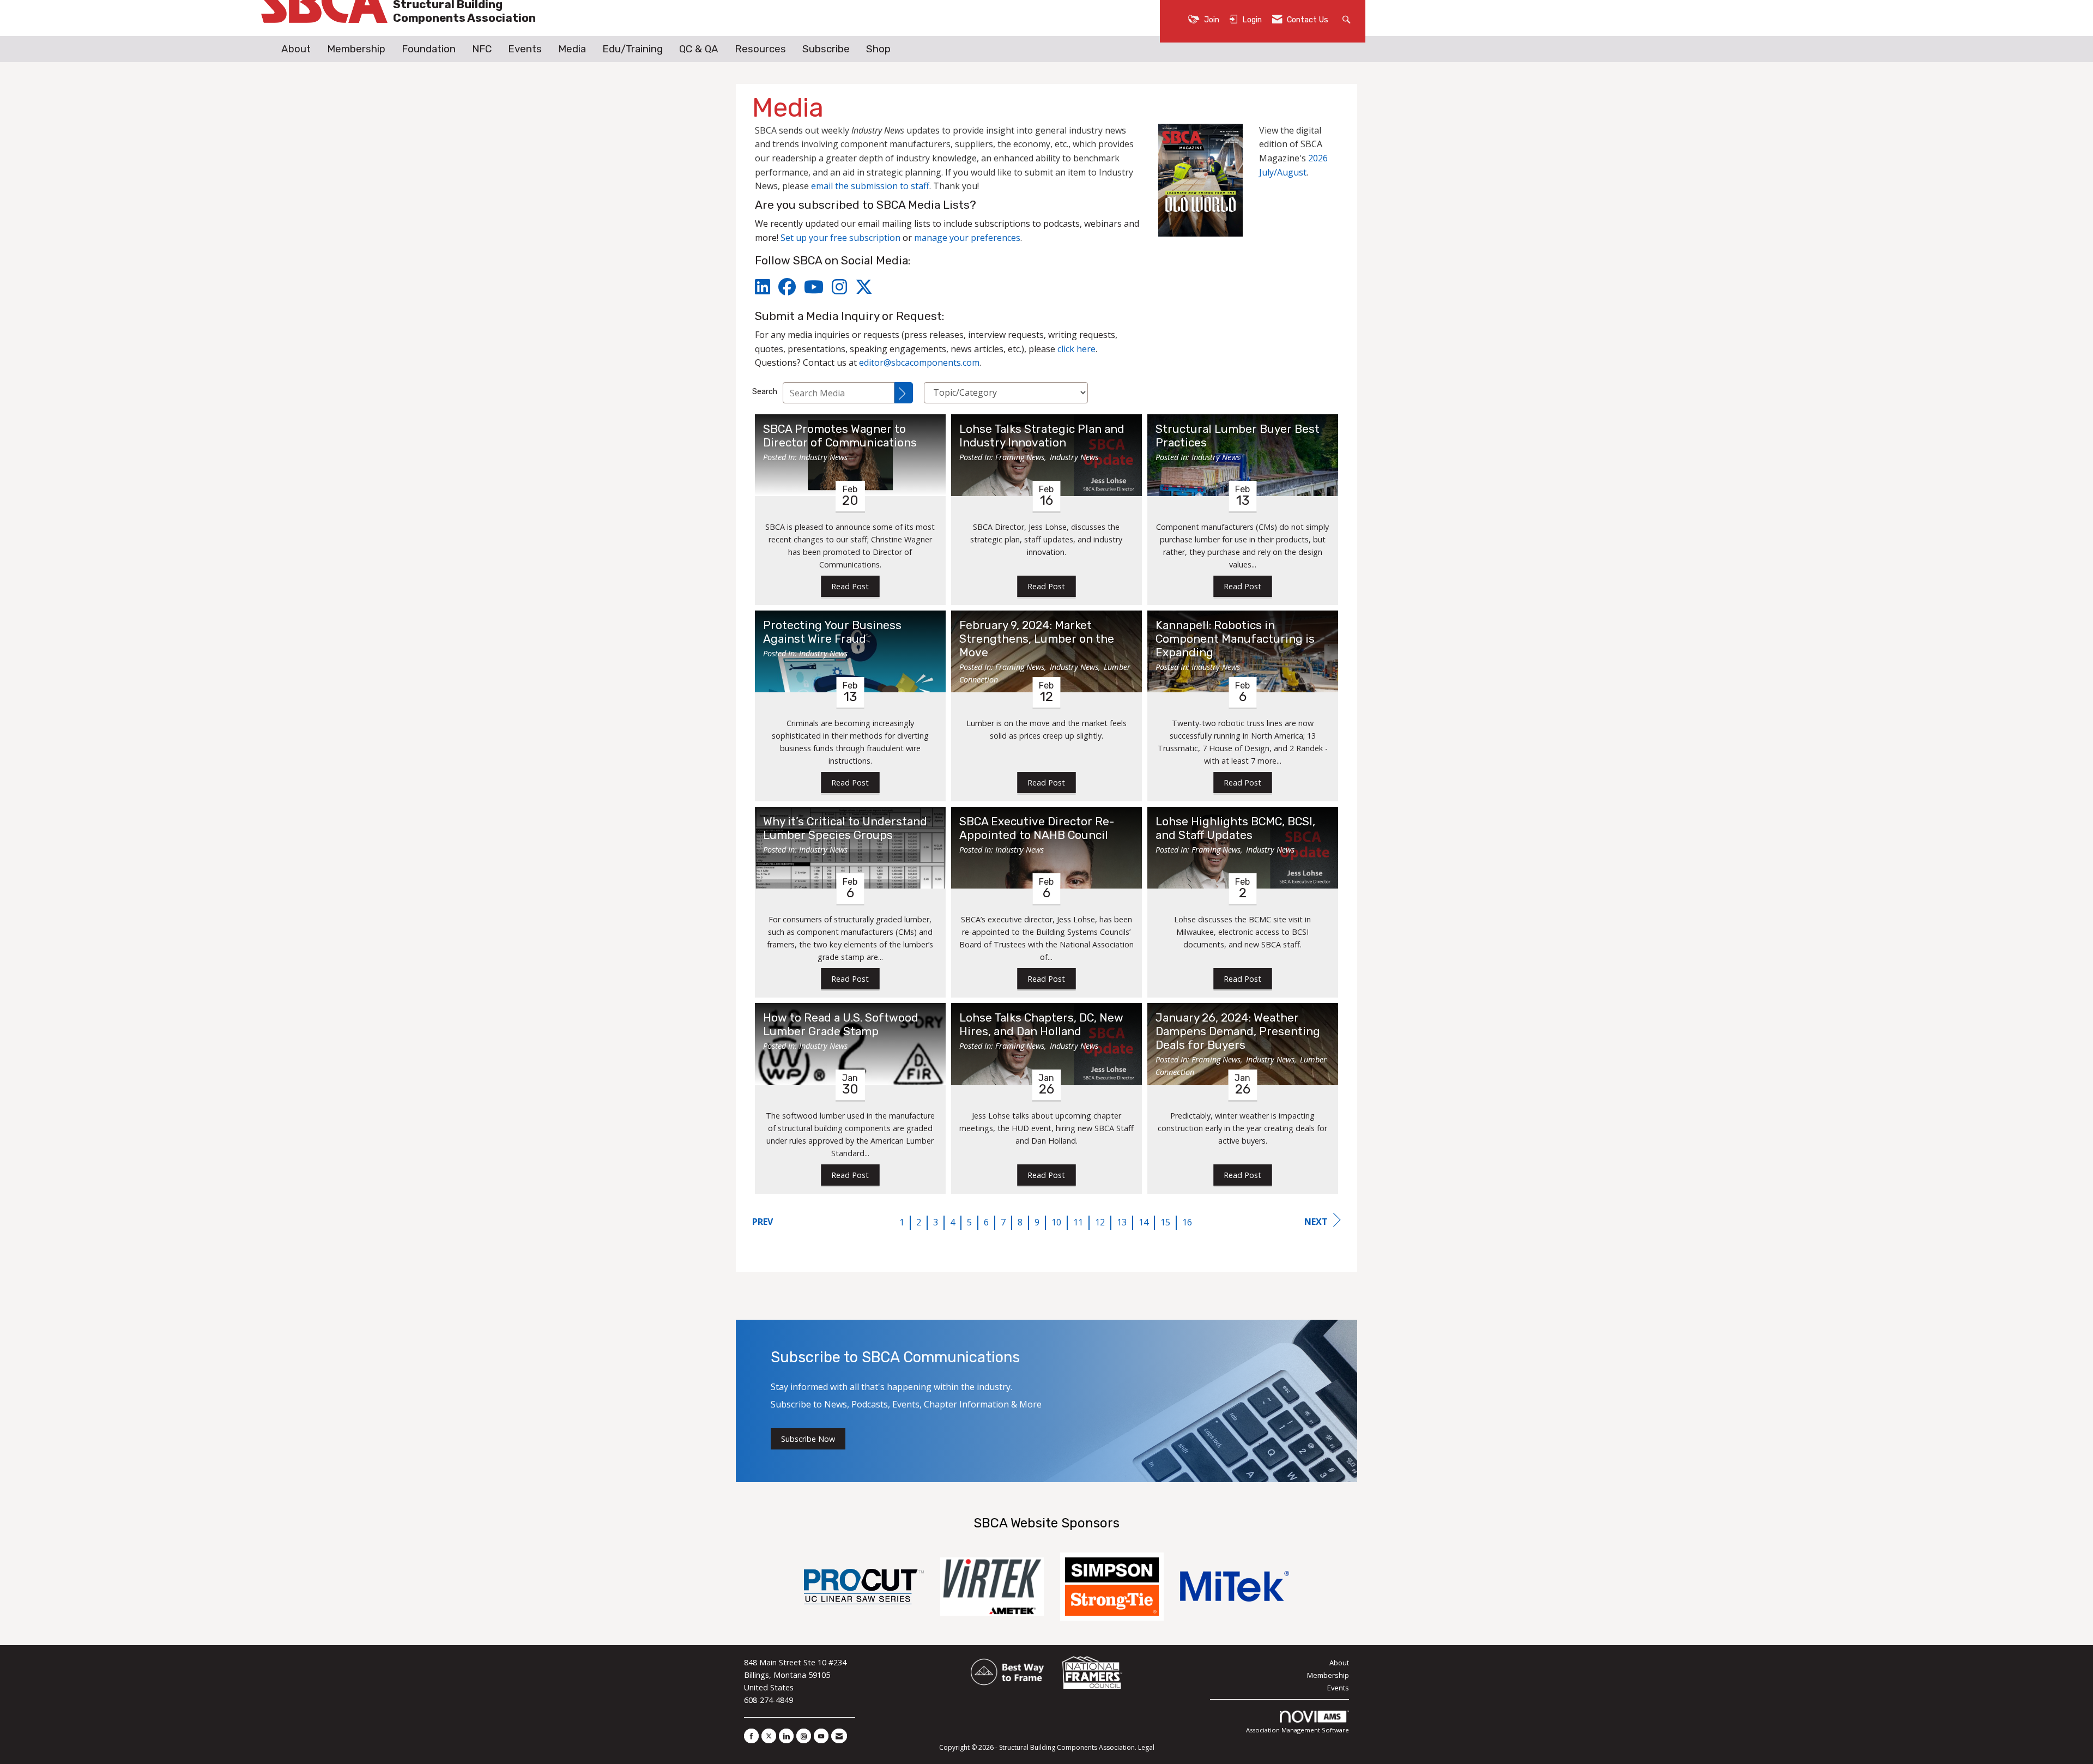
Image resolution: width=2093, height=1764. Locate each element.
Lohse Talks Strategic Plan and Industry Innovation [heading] (1042, 436)
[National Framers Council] (1092, 1672)
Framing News (1020, 457)
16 (1187, 1222)
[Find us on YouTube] (821, 1736)
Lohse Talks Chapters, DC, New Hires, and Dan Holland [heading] (1041, 1025)
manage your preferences (967, 238)
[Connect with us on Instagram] (804, 1736)
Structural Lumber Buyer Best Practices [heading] (1238, 436)
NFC (482, 49)
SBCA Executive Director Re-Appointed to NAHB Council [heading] (1037, 828)
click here (1076, 349)
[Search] (904, 393)
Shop (878, 49)
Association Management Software (1297, 1730)
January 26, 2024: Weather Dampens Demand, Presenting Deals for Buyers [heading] (1238, 1031)
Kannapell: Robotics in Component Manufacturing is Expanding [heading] (1235, 639)
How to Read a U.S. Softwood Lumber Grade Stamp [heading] (841, 1025)
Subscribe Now (808, 1439)
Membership (356, 49)
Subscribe (826, 49)
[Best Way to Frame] (1008, 1672)
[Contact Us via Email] (839, 1736)
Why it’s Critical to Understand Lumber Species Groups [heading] (845, 828)
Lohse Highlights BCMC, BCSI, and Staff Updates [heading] (1235, 828)
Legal (1146, 1747)
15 (1165, 1222)
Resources (760, 49)
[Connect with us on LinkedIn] (786, 1736)
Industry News (823, 457)
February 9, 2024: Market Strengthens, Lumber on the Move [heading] (1037, 639)
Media (572, 49)
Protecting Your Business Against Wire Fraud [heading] (832, 632)
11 (1078, 1222)
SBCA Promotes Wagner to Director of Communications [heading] (840, 436)
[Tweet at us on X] (769, 1736)
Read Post (850, 586)
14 (1144, 1222)
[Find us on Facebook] (751, 1736)
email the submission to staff (870, 186)
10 (1056, 1222)
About (296, 49)
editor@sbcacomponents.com (919, 363)
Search (765, 392)
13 (1122, 1222)
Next (1316, 1222)
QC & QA (699, 49)
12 (1100, 1222)
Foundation (429, 49)
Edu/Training (633, 49)
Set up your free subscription (840, 238)
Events (525, 49)
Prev (763, 1222)
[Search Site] (1348, 19)
